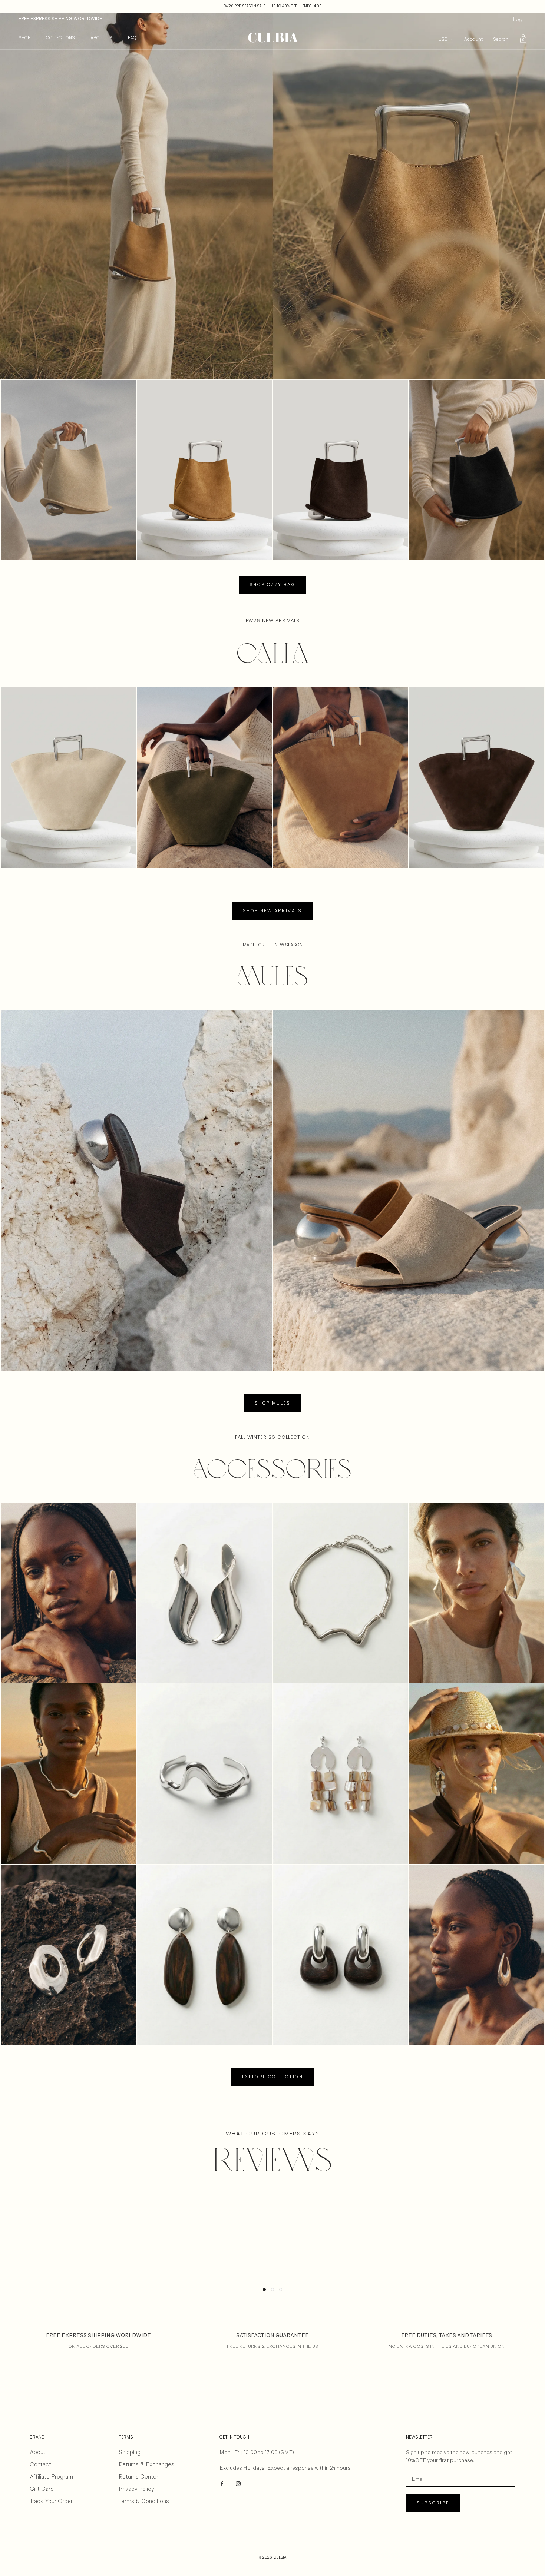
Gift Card (42, 2489)
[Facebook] (222, 2483)
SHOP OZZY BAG (272, 585)
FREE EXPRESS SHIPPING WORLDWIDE (60, 19)
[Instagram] (238, 2483)
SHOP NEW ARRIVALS (272, 911)
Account (473, 39)
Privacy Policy (136, 2489)
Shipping (130, 2452)
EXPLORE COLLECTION (272, 2077)
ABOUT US (101, 38)
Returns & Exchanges (146, 2464)
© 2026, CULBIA (273, 2557)
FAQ (132, 38)
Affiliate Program (51, 2477)
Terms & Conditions (144, 2501)
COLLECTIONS (60, 38)
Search (501, 39)
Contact (40, 2464)
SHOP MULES (272, 1403)
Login (520, 19)
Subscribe (433, 2503)
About (38, 2452)
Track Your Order (51, 2501)
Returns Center (138, 2477)
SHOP (24, 38)
